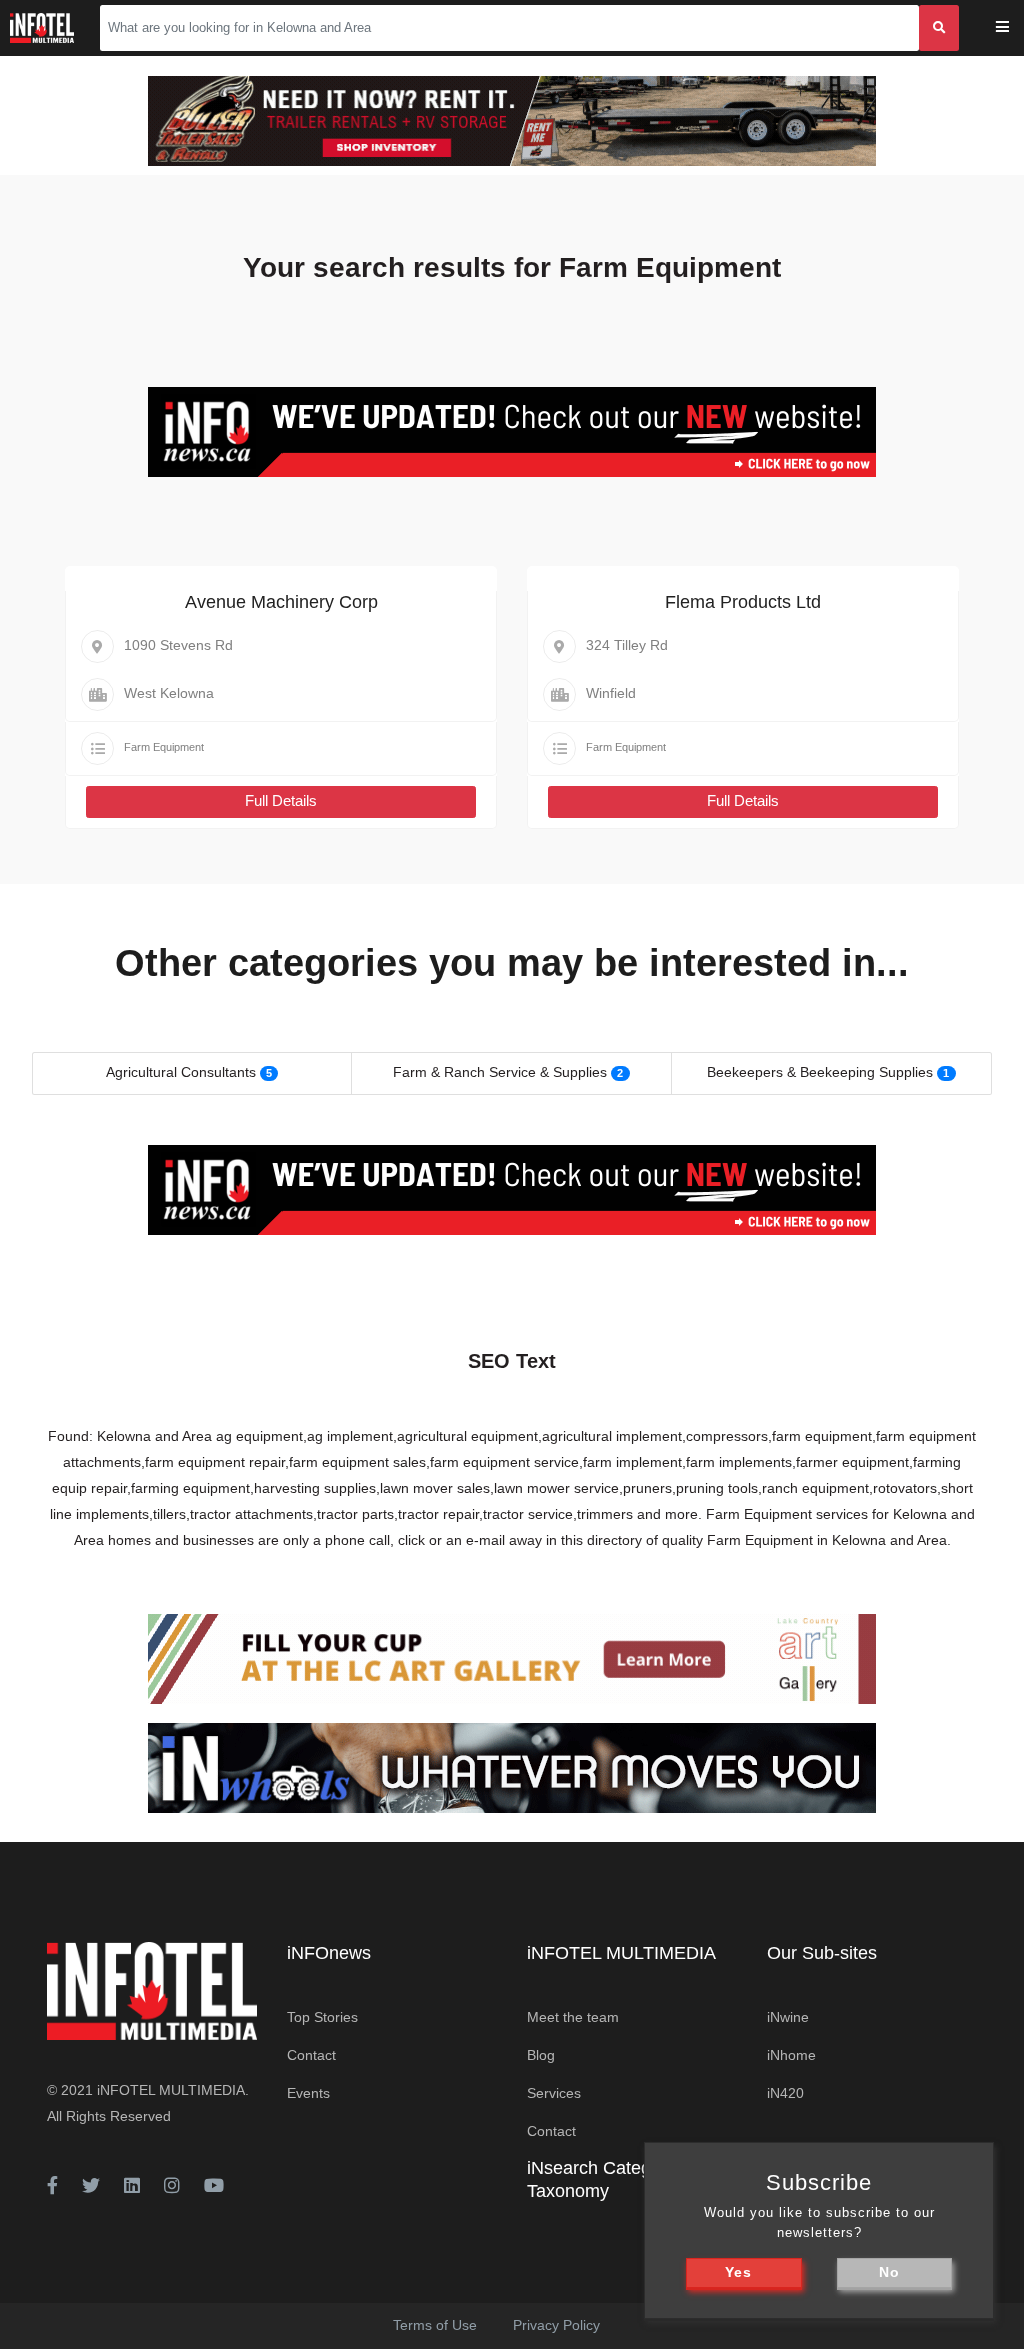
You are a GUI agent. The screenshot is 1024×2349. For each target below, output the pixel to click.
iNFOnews (329, 1953)
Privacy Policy (556, 2325)
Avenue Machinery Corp (281, 602)
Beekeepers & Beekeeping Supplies (820, 1072)
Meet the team (573, 2017)
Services (554, 2093)
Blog (541, 2055)
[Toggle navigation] (1015, 28)
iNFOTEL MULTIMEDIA (171, 2090)
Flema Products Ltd (743, 602)
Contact (311, 2055)
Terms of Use (435, 2325)
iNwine (788, 2017)
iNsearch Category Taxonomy (601, 2179)
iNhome (791, 2055)
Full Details (281, 800)
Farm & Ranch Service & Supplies (500, 1072)
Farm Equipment (164, 747)
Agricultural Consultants (181, 1072)
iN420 (785, 2093)
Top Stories (322, 2017)
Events (308, 2093)
